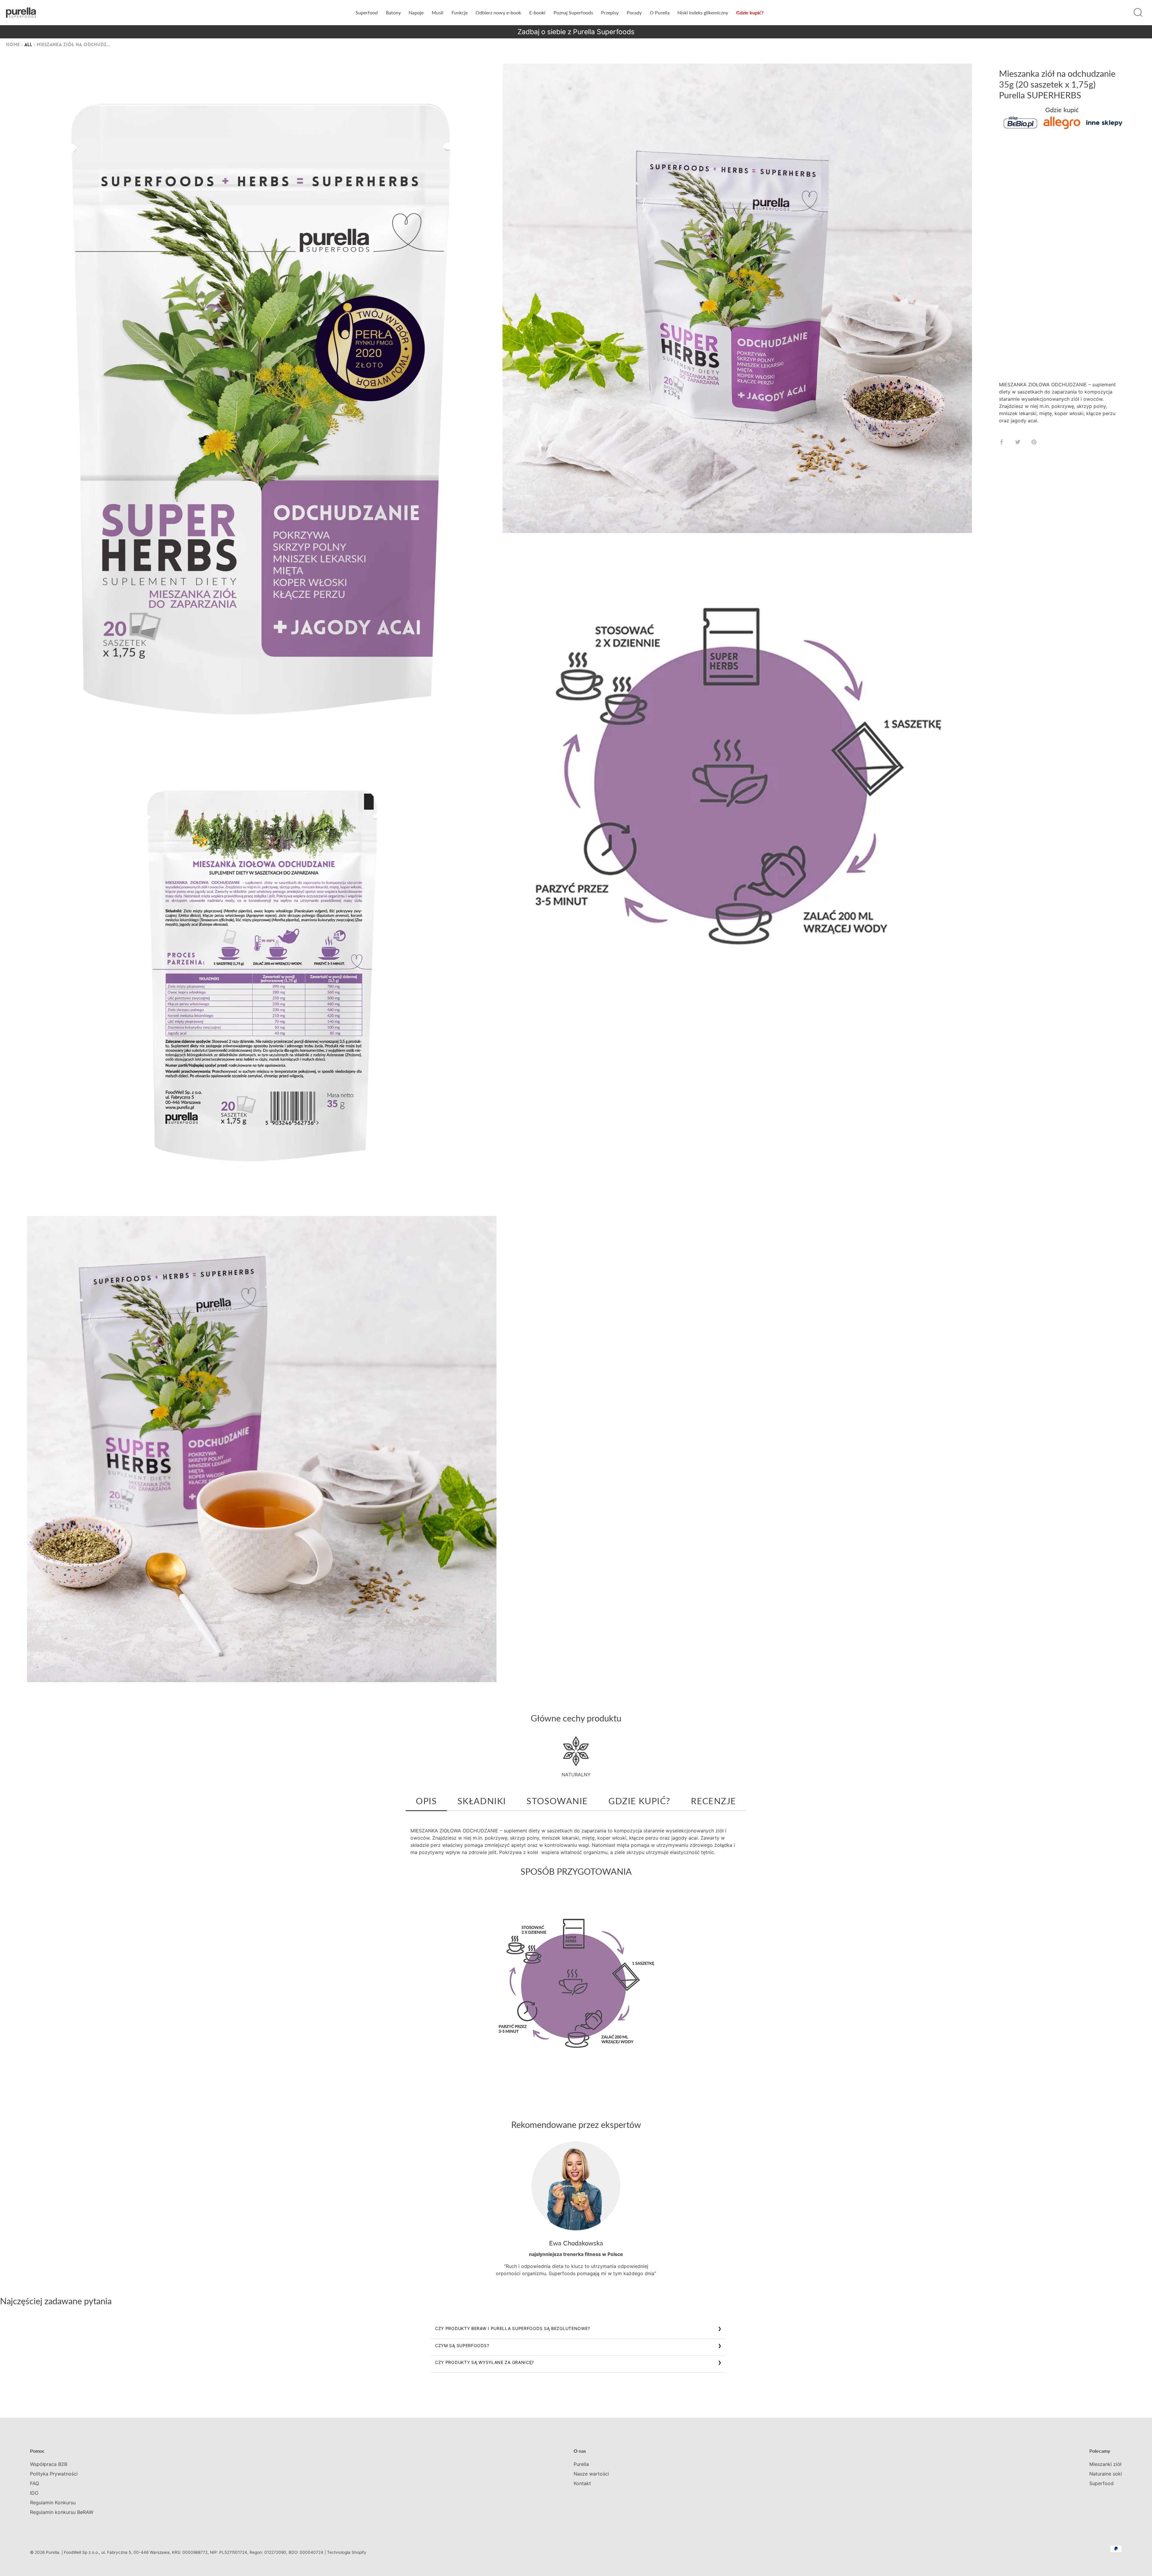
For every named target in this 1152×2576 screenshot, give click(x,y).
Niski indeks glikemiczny (703, 12)
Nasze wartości (591, 2474)
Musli (438, 12)
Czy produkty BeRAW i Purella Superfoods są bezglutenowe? (513, 2328)
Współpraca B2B (49, 2464)
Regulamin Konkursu (53, 2503)
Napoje (416, 12)
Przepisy (610, 12)
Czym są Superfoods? (462, 2345)
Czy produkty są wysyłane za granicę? (484, 2362)
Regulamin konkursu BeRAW (62, 2512)
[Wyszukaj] (1138, 13)
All (28, 45)
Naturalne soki (1106, 2474)
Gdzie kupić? (750, 12)
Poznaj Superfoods (573, 12)
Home (13, 45)
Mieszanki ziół (1105, 2464)
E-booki (537, 12)
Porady (634, 12)
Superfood (367, 12)
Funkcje (460, 12)
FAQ (34, 2483)
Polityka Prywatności (54, 2474)
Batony (393, 12)
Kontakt (582, 2483)
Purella (581, 2464)
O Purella (660, 12)
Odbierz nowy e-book (498, 12)
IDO (34, 2493)
